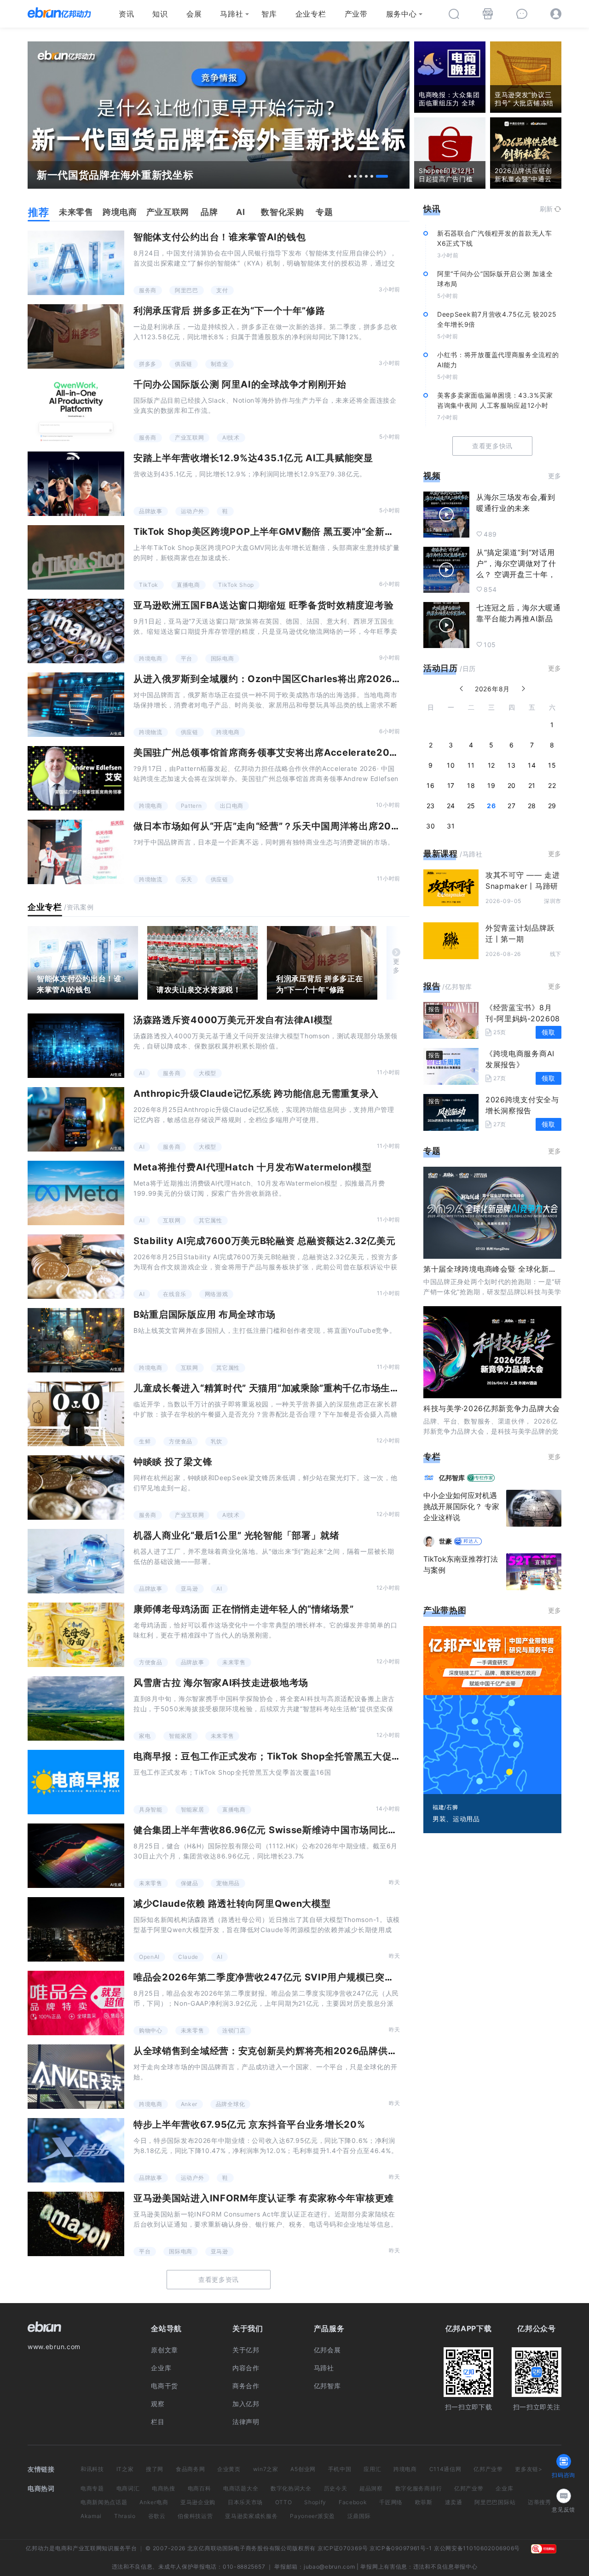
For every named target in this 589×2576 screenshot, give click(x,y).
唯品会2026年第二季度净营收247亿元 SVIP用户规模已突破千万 (273, 1977)
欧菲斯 (424, 2502)
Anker (189, 2104)
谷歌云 (157, 2516)
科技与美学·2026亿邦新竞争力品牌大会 (492, 1408)
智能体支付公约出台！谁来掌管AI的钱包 (219, 237)
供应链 (184, 364)
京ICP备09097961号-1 (401, 2548)
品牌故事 (151, 511)
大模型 (208, 1073)
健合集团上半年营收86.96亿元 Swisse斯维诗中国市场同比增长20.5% (285, 1830)
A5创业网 (303, 2469)
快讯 (432, 209)
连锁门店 (234, 2030)
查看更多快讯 (492, 446)
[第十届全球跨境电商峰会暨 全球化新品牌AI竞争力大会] (492, 1213)
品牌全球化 (231, 2104)
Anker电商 (154, 2502)
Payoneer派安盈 (312, 2516)
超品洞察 (371, 2488)
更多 (396, 966)
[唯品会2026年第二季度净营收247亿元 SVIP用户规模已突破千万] (76, 2003)
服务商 (148, 290)
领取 (548, 1032)
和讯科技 (92, 2469)
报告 (432, 986)
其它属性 (211, 1220)
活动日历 (441, 668)
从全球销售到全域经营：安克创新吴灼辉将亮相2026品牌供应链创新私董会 (294, 2051)
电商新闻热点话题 (104, 2502)
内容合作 (246, 2368)
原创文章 (165, 2350)
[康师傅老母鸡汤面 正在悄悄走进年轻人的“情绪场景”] (76, 1635)
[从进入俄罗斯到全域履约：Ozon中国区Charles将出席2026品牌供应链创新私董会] (76, 705)
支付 (222, 290)
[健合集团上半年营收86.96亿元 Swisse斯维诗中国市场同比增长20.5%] (76, 1856)
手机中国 (340, 2469)
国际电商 (222, 658)
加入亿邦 (246, 2404)
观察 (158, 2404)
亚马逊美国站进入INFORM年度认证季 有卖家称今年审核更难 (264, 2198)
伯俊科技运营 (195, 2516)
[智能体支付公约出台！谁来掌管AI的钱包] (76, 263)
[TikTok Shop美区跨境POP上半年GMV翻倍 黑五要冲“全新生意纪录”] (76, 557)
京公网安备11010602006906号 (477, 2548)
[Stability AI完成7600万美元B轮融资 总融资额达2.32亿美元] (76, 1267)
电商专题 (92, 2488)
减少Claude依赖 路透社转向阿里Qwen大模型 (232, 1904)
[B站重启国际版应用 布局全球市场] (76, 1340)
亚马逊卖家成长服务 (251, 2516)
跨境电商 (151, 658)
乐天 (187, 879)
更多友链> (529, 2469)
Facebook (353, 2502)
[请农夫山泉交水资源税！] (202, 963)
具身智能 (151, 1809)
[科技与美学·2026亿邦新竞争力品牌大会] (492, 1352)
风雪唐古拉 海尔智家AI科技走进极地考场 (221, 1683)
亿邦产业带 (488, 2469)
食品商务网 (191, 2469)
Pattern (191, 806)
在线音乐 (175, 1294)
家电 (145, 1736)
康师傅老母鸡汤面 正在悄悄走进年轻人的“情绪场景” (244, 1609)
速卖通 (454, 2502)
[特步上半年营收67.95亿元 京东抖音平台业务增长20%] (76, 2150)
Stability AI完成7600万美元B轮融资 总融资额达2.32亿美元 (265, 1241)
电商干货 (165, 2386)
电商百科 (199, 2488)
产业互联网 (190, 437)
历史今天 (336, 2488)
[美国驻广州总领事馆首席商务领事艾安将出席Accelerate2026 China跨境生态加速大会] (76, 778)
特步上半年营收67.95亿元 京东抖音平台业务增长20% (249, 2124)
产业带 (356, 14)
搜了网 (155, 2469)
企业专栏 (311, 14)
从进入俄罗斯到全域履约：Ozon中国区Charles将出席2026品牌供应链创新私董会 (310, 679)
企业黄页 (229, 2469)
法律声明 (246, 2422)
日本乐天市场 (245, 2502)
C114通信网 (445, 2469)
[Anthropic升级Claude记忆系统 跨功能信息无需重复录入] (76, 1119)
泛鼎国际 (359, 2516)
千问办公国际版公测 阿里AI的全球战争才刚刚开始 (240, 384)
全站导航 (166, 2328)
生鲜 (145, 1441)
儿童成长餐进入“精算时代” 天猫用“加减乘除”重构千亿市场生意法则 (276, 1388)
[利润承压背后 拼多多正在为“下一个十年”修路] (76, 336)
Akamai (91, 2516)
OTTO (284, 2502)
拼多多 (148, 364)
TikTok (149, 585)
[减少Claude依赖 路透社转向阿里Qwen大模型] (76, 1929)
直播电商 (188, 585)
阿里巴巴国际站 (495, 2502)
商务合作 (246, 2386)
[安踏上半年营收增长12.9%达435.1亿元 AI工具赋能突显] (76, 484)
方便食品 (181, 1441)
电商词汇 (128, 2488)
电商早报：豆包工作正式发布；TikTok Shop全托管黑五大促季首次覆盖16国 (297, 1756)
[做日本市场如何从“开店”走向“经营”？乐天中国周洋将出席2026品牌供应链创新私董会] (76, 852)
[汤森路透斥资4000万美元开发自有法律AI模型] (76, 1046)
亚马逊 (190, 1589)
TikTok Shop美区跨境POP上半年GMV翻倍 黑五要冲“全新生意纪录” (280, 532)
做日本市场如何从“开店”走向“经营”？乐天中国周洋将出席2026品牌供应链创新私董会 (316, 826)
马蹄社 (231, 14)
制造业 (219, 364)
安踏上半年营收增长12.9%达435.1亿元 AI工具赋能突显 (253, 458)
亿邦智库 (327, 2386)
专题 (432, 1151)
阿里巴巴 (187, 290)
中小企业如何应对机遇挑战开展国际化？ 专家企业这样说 (461, 1506)
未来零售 (234, 1662)
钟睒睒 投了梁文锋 (173, 1462)
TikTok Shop (236, 585)
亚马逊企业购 (198, 2502)
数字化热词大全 (291, 2488)
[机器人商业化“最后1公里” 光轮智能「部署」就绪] (76, 1561)
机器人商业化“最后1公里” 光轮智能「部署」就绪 (237, 1535)
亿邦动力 (38, 2548)
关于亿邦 (246, 2350)
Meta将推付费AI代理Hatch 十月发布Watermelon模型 (253, 1167)
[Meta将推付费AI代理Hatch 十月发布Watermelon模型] (76, 1193)
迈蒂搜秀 (540, 2502)
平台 (187, 658)
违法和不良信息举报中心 (445, 2567)
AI (142, 1073)
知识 (160, 14)
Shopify (315, 2502)
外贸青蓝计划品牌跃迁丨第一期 (520, 933)
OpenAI (149, 1957)
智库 (269, 14)
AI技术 (231, 437)
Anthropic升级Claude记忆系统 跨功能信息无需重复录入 (256, 1094)
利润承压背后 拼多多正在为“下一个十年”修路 (229, 311)
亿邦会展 (327, 2350)
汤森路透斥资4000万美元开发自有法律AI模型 (233, 1020)
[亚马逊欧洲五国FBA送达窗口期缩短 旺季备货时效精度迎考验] (76, 631)
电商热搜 (164, 2488)
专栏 (432, 1456)
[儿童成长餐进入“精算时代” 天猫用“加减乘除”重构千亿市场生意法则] (76, 1414)
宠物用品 (228, 1883)
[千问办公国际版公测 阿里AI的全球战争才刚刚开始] (76, 410)
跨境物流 (151, 732)
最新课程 (441, 854)
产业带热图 (445, 1610)
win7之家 (266, 2469)
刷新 (546, 209)
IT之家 (125, 2469)
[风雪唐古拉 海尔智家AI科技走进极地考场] (76, 1708)
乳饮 (217, 1441)
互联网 (172, 1220)
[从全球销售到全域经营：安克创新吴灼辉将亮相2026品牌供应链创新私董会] (76, 2077)
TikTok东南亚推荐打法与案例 (461, 1564)
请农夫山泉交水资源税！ (199, 990)
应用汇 (372, 2469)
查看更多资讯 (219, 2279)
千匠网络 (391, 2502)
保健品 (190, 1883)
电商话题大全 (241, 2488)
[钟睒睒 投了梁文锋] (76, 1488)
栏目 (158, 2422)
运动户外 (193, 511)
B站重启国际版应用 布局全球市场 (205, 1314)
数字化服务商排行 (419, 2488)
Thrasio (125, 2516)
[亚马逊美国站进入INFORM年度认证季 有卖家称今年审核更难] (76, 2224)
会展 (194, 14)
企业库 (161, 2368)
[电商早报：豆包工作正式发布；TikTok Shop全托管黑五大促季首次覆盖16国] (76, 1782)
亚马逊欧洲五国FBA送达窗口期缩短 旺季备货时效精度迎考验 (263, 605)
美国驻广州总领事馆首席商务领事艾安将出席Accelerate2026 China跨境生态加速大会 (321, 753)
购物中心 (151, 2030)
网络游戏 (217, 1294)
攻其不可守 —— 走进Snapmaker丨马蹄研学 (523, 886)
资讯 (126, 14)
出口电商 (232, 806)
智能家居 (181, 1736)
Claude (188, 1957)
